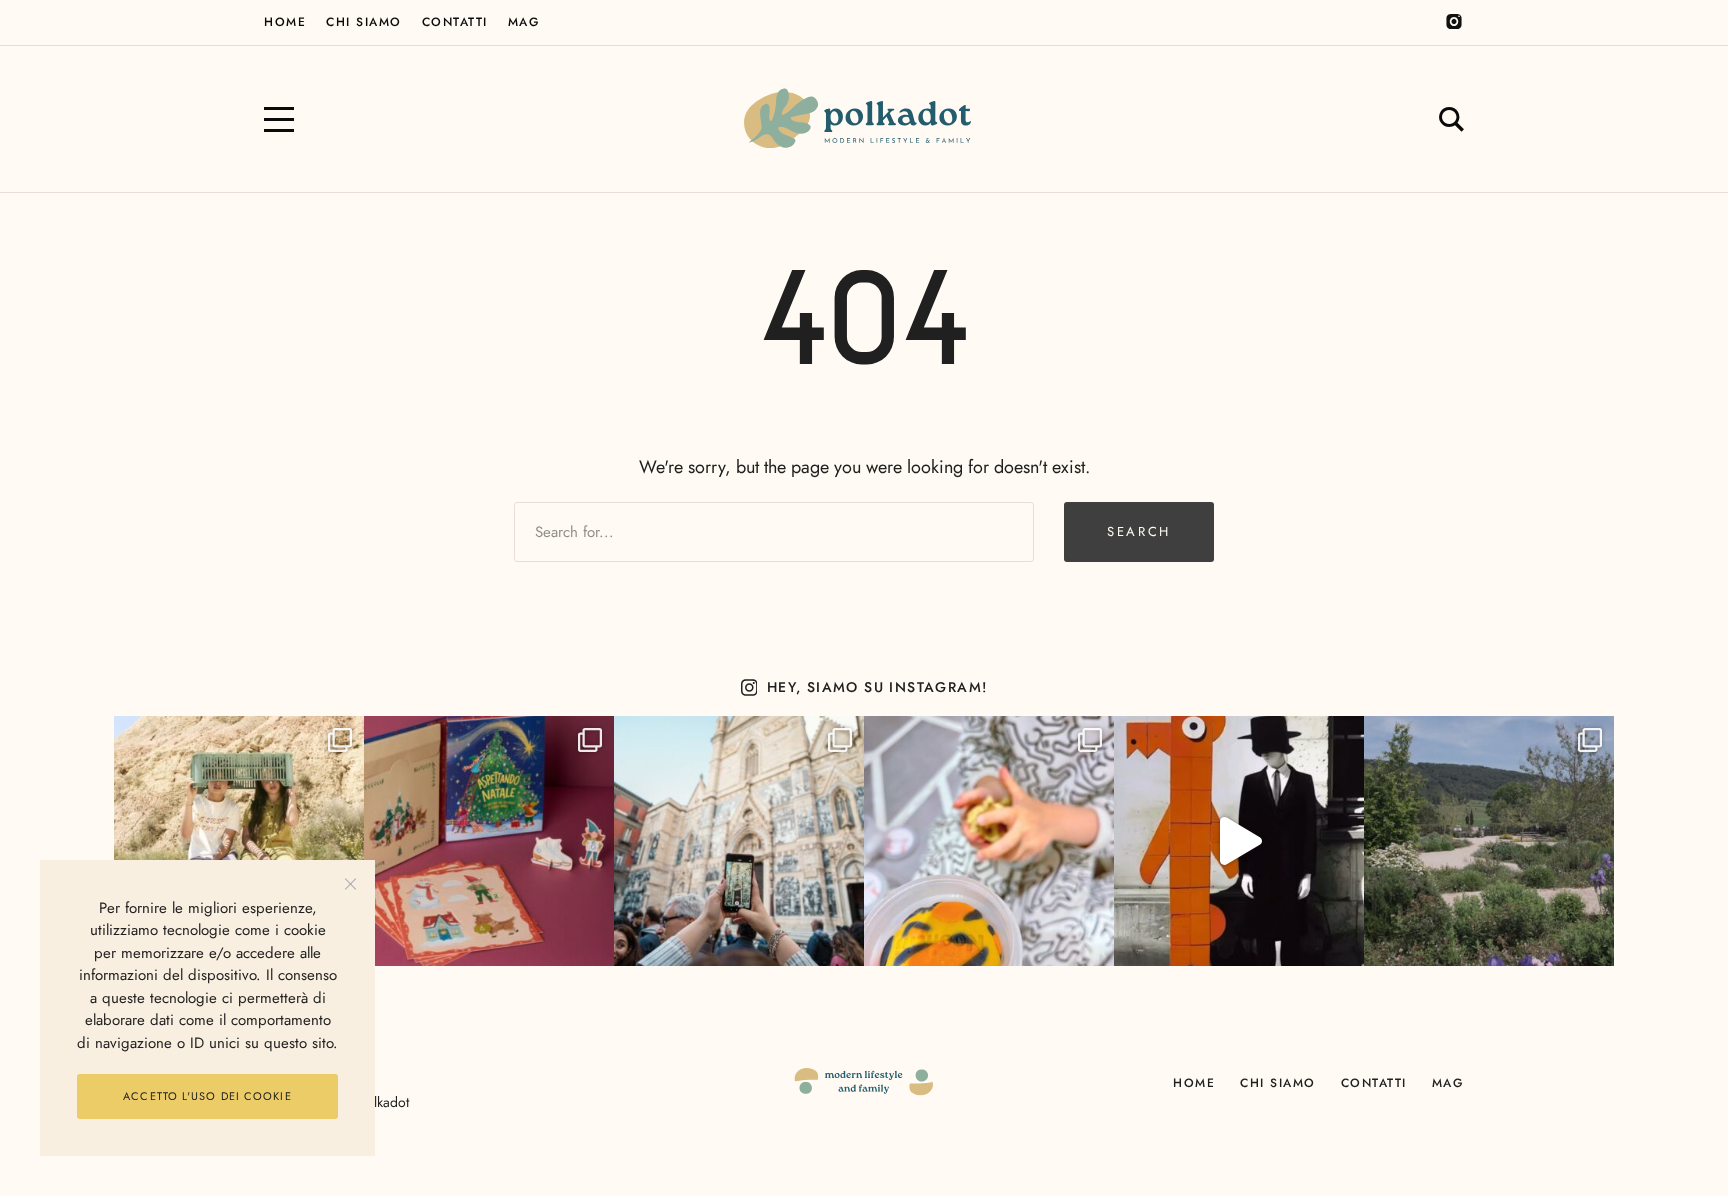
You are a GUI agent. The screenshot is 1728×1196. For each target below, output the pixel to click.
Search (1139, 531)
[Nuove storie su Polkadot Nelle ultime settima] (239, 841)
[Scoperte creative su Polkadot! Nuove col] (739, 841)
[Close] (350, 884)
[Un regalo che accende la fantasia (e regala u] (989, 841)
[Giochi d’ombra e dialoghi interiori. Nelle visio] (1239, 841)
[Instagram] (1454, 22)
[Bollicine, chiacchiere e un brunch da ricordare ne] (1489, 841)
